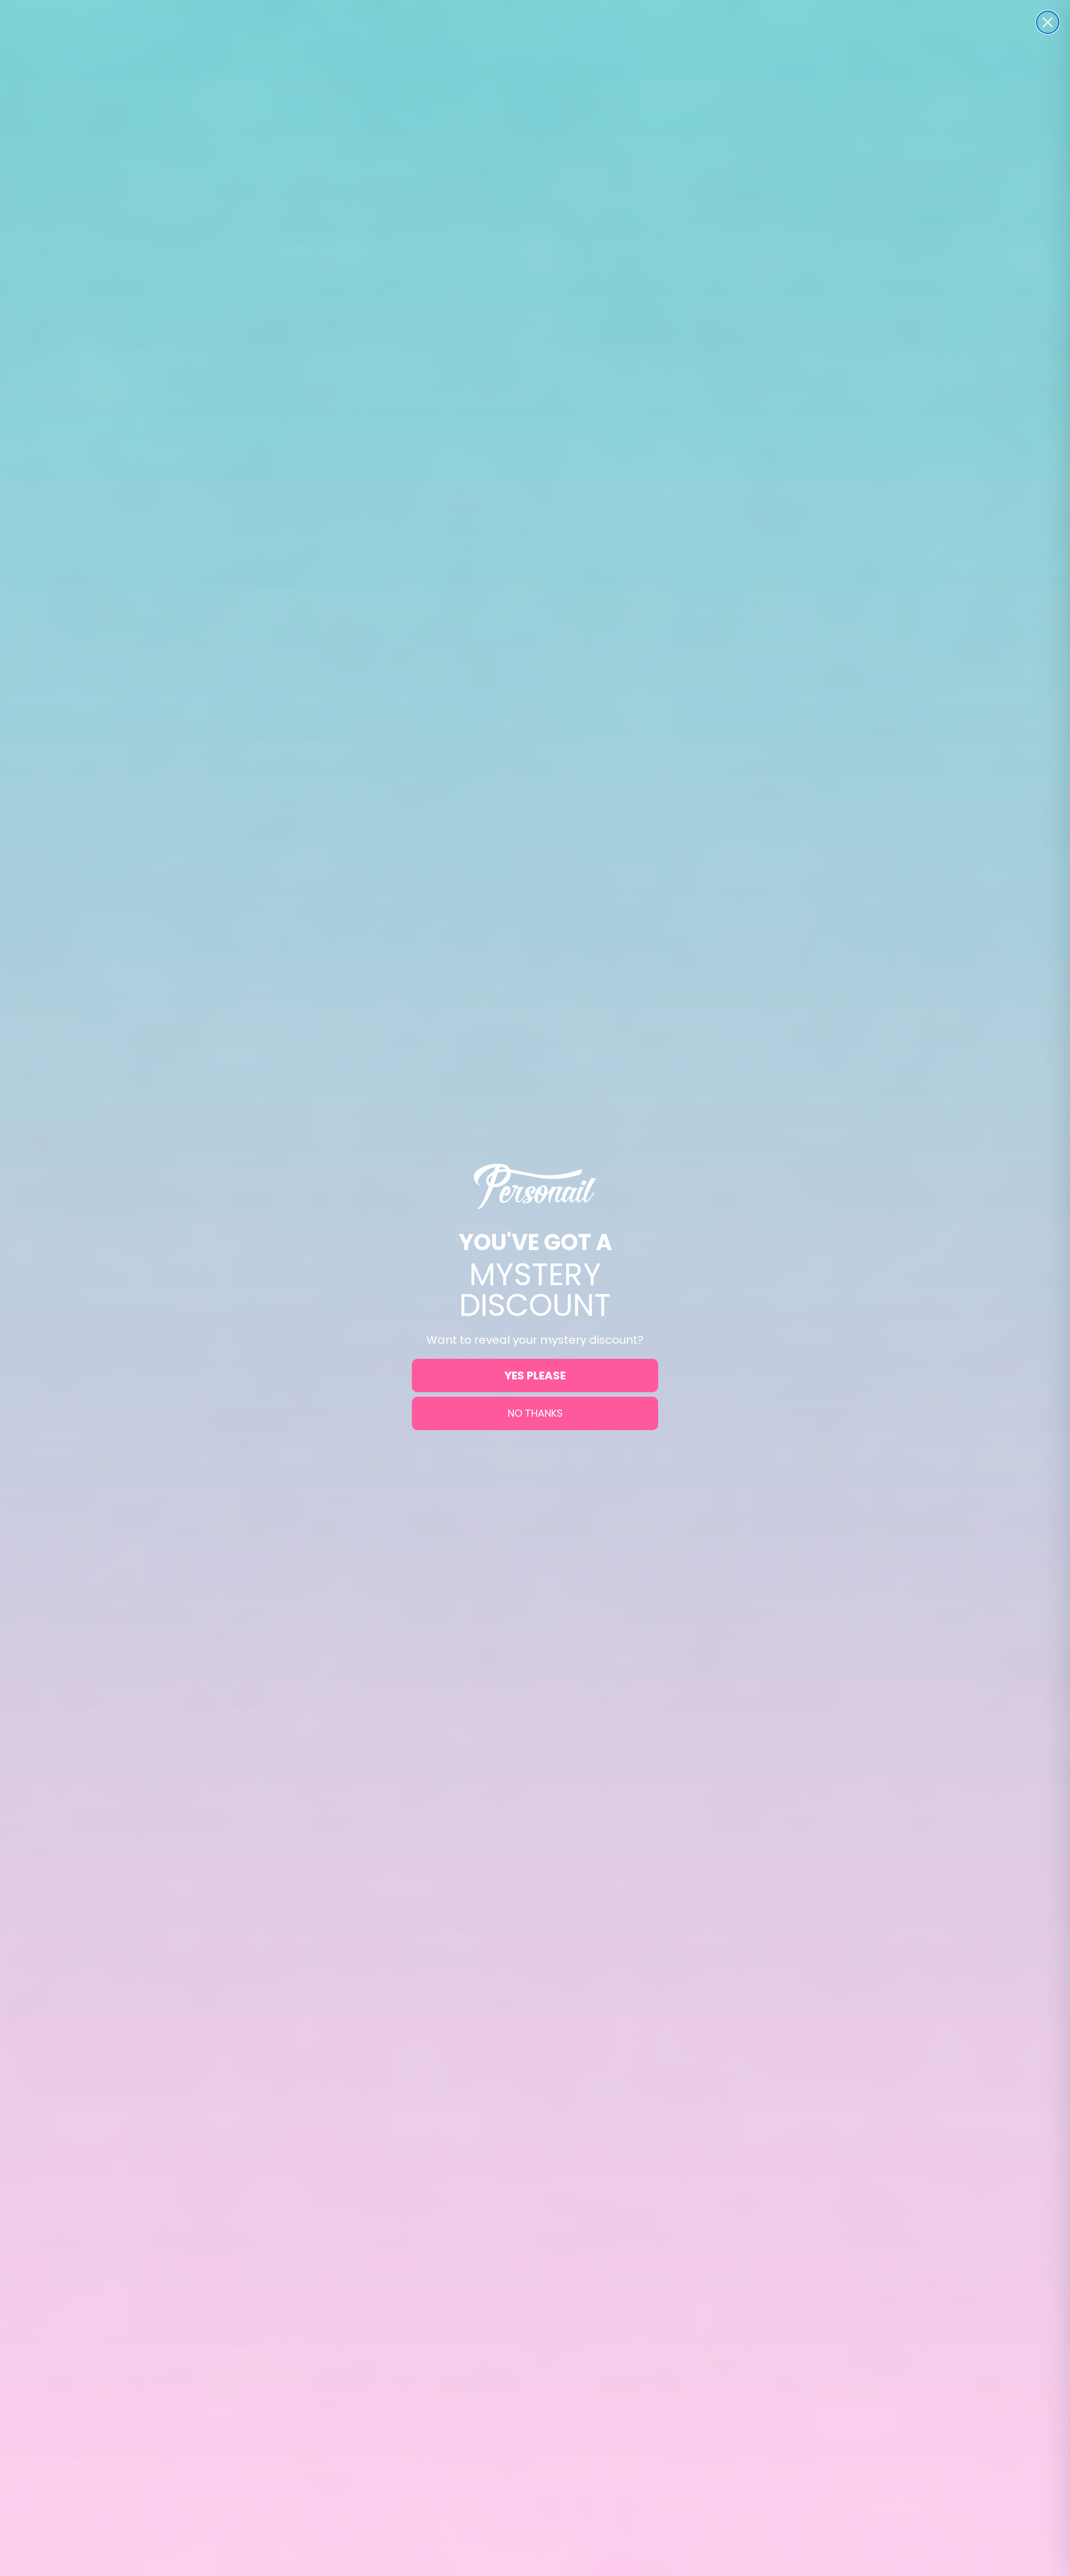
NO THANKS (535, 1413)
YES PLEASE (535, 1376)
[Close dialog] (1048, 22)
